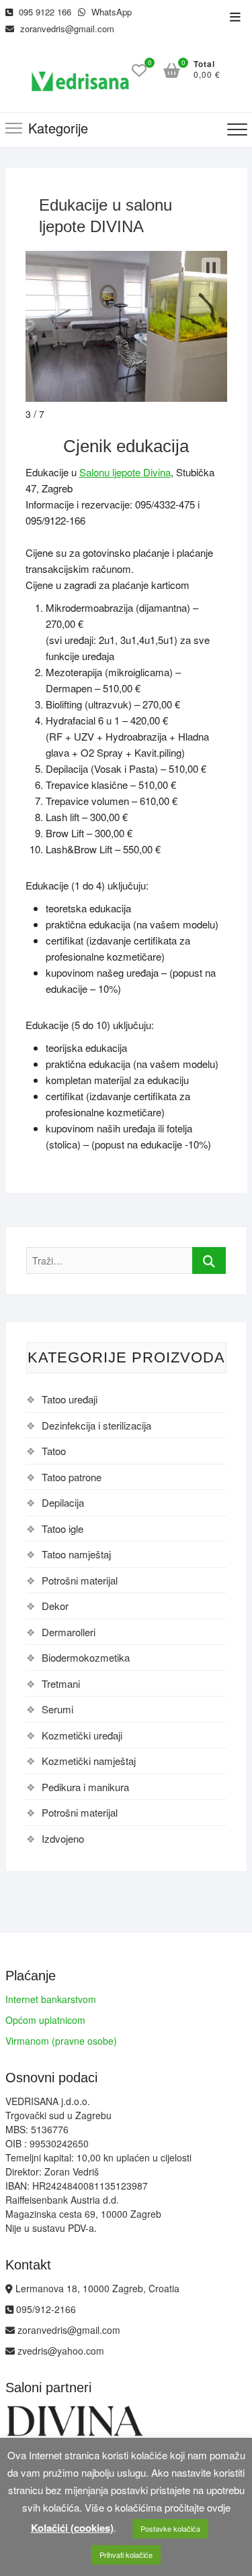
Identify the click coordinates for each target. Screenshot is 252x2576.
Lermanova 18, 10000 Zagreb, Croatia (96, 2288)
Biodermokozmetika (86, 1657)
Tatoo (54, 1451)
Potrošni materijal (80, 1580)
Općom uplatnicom (45, 2020)
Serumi (57, 1709)
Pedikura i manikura (85, 1787)
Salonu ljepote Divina (125, 472)
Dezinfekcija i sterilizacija (96, 1425)
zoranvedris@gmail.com (66, 29)
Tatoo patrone (72, 1477)
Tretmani (61, 1683)
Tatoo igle (62, 1528)
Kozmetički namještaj (89, 1761)
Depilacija (63, 1502)
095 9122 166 (44, 12)
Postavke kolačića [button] (170, 2528)
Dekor (55, 1606)
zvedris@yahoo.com (59, 2351)
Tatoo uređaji (70, 1399)
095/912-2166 (45, 2309)
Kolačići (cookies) (72, 2528)
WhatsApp (110, 12)
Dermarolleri (69, 1632)
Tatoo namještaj (76, 1554)
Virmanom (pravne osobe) (61, 2041)
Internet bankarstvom (51, 1999)
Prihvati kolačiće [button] (126, 2555)
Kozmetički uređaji (82, 1735)
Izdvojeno (63, 1838)
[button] (211, 268)
